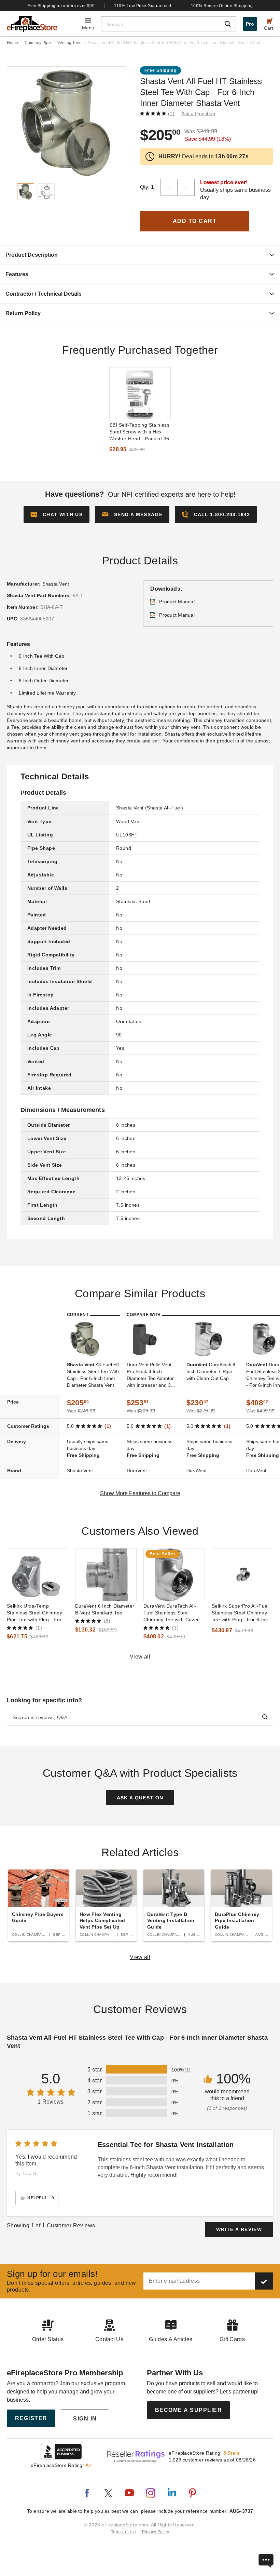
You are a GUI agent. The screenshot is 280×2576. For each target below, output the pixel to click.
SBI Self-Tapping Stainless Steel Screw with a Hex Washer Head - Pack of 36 (139, 432)
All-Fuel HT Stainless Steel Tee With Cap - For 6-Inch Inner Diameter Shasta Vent (93, 1375)
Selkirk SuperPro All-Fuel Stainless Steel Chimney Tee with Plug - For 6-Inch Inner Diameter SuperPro (241, 1613)
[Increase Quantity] (186, 187)
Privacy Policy (156, 2532)
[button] (132, 514)
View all (140, 1657)
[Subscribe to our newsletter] (264, 2281)
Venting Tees (69, 43)
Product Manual (177, 602)
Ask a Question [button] (198, 113)
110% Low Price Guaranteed (143, 6)
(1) (171, 113)
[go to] (140, 394)
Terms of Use (124, 2532)
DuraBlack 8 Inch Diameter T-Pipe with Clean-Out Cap (211, 1371)
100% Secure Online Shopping (222, 6)
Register (31, 2418)
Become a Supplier (189, 2410)
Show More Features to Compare (140, 1493)
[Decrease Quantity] (169, 187)
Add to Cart (195, 221)
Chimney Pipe (38, 43)
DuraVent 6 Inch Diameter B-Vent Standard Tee (105, 1609)
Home (12, 43)
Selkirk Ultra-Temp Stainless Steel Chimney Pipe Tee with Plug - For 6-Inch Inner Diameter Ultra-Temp (37, 1613)
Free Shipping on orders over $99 (61, 6)
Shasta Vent (56, 584)
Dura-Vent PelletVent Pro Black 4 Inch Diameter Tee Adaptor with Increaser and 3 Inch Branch (150, 1375)
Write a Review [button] (239, 2229)
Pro (250, 24)
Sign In (85, 2419)
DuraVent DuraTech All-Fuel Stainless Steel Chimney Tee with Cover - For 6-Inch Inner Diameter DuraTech (173, 1613)
